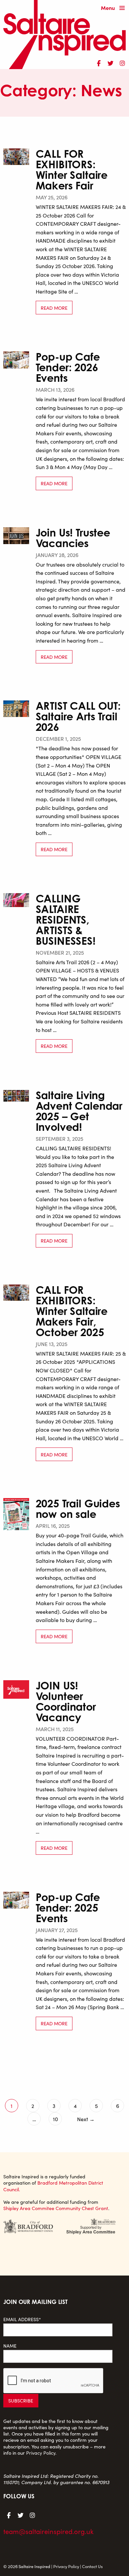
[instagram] (122, 62)
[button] (114, 8)
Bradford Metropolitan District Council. (53, 2186)
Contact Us (92, 2566)
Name (10, 2346)
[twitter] (110, 62)
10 (55, 2119)
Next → (86, 2119)
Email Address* (22, 2319)
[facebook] (99, 62)
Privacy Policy (41, 2453)
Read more (54, 308)
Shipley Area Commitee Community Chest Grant (56, 2208)
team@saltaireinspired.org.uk (48, 2531)
